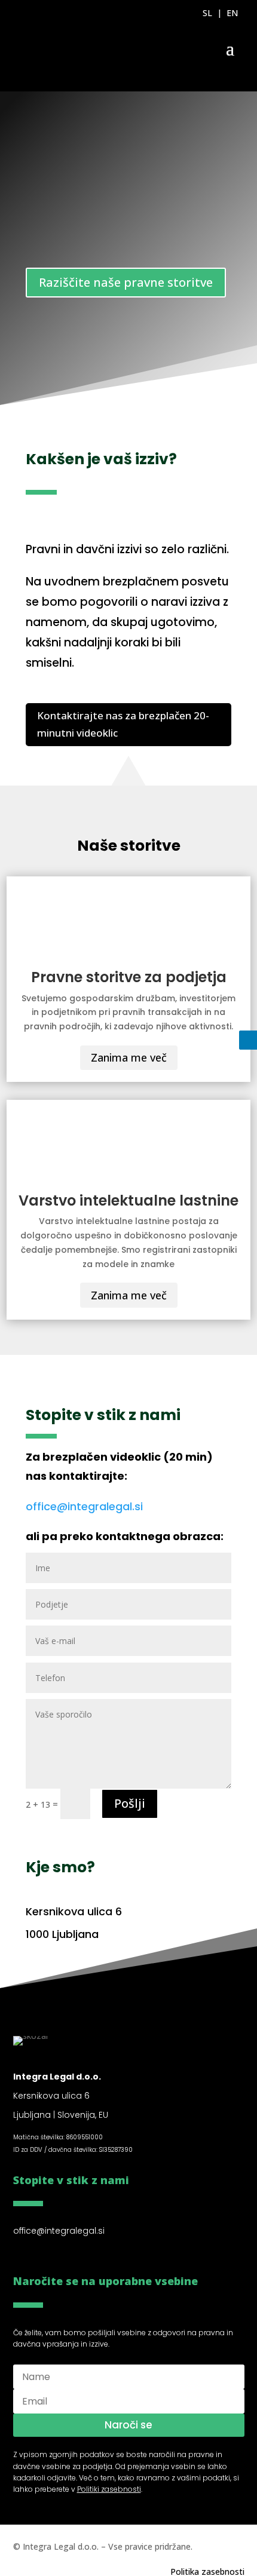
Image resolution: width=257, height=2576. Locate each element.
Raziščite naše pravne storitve (126, 282)
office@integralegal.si (84, 1506)
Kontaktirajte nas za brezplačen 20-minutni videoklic (123, 724)
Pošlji (130, 1803)
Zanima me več (129, 1057)
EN (232, 13)
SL (207, 13)
